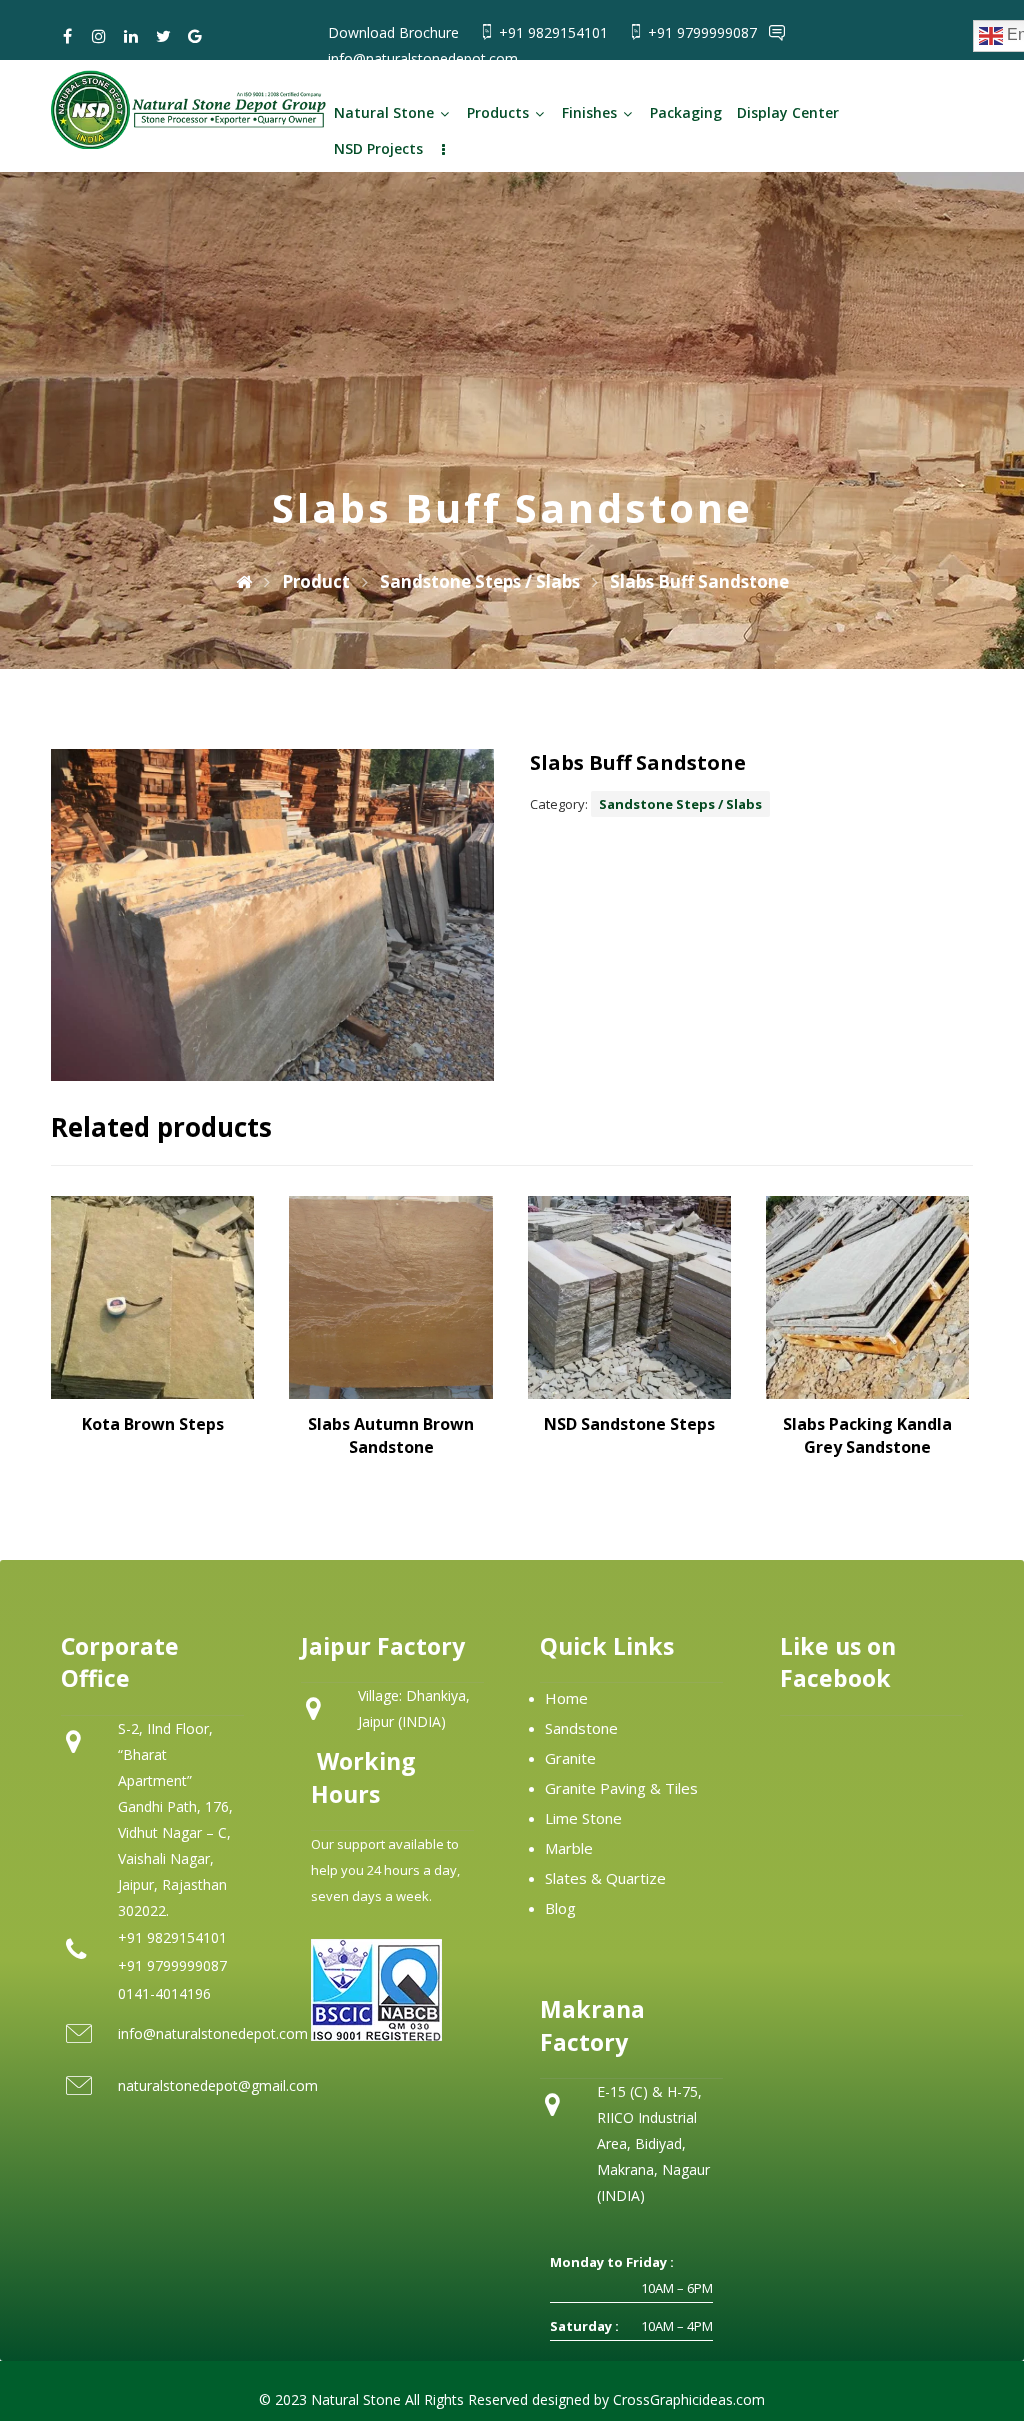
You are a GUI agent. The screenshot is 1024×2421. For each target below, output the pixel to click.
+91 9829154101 (555, 32)
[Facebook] (67, 36)
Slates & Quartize (605, 1878)
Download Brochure (393, 32)
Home (566, 1698)
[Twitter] (163, 36)
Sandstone (581, 1728)
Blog (560, 1908)
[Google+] (195, 36)
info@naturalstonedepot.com (423, 58)
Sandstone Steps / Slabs (680, 804)
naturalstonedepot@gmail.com (218, 2085)
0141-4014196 (164, 1993)
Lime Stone (583, 1818)
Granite (570, 1758)
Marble (569, 1848)
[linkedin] (131, 36)
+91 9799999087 (704, 32)
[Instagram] (99, 36)
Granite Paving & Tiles (621, 1788)
